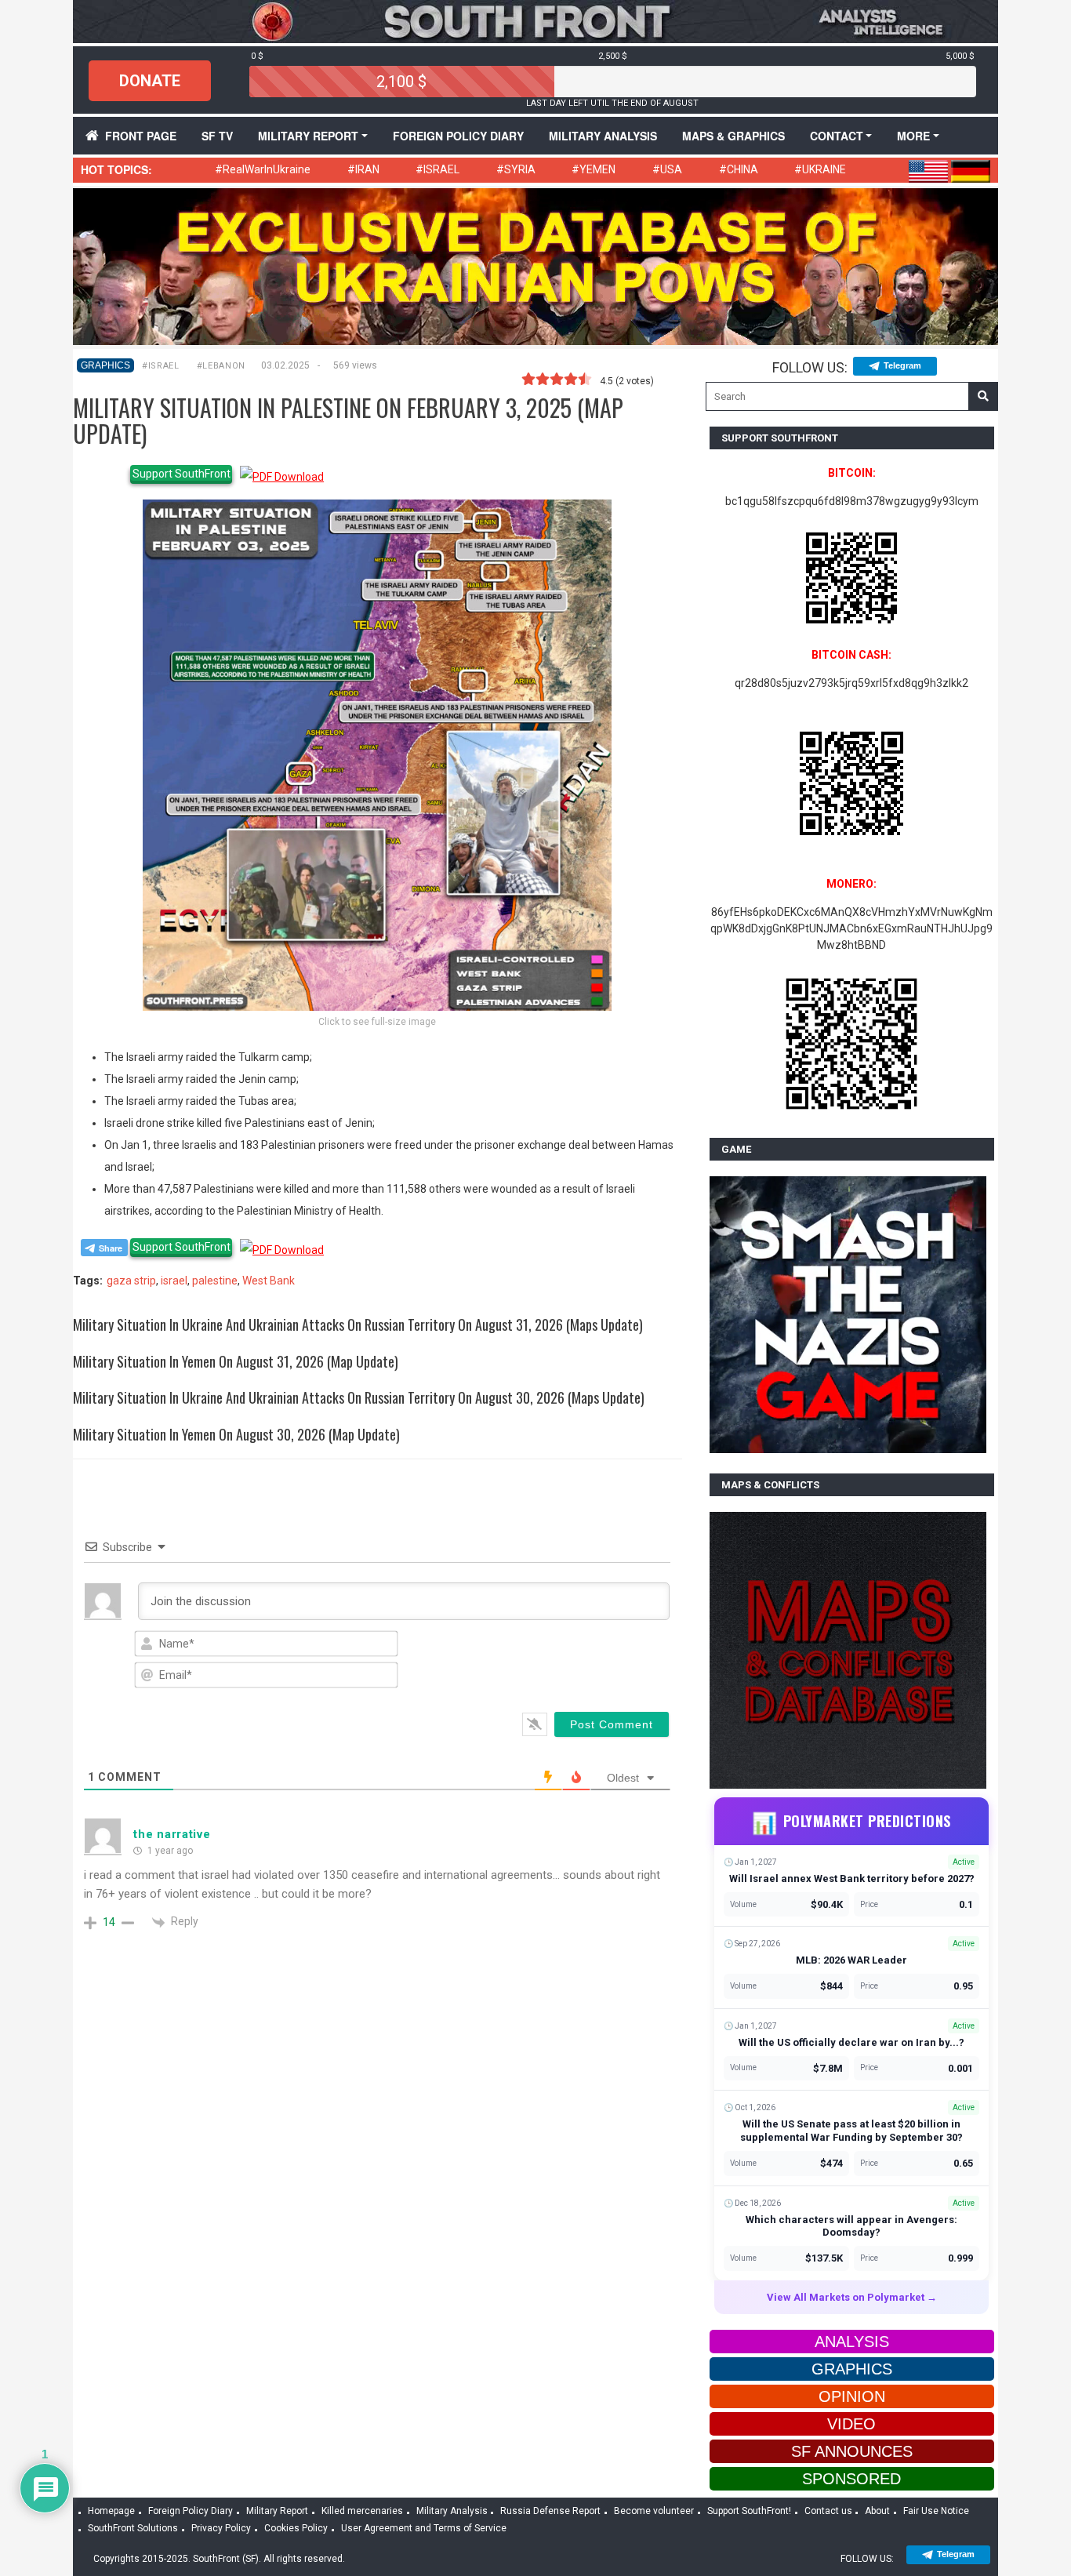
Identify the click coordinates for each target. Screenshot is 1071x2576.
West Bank (269, 1281)
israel (174, 1281)
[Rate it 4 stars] (571, 380)
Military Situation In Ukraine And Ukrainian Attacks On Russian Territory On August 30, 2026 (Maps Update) (359, 1397)
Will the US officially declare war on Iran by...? (851, 2042)
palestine (215, 1281)
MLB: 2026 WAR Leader (851, 1960)
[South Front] (535, 20)
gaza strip (131, 1281)
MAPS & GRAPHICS (733, 136)
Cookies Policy (296, 2528)
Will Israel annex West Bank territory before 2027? (852, 1878)
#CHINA (739, 169)
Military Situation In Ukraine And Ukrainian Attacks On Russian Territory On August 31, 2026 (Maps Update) (358, 1324)
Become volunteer (654, 2511)
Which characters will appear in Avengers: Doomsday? (851, 2226)
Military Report (308, 136)
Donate (150, 81)
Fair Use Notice (936, 2511)
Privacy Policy (221, 2528)
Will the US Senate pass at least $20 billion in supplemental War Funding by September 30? (851, 2131)
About (877, 2511)
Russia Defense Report (550, 2511)
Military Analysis (603, 136)
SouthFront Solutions (133, 2528)
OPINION (852, 2396)
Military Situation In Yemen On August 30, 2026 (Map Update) (236, 1434)
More (913, 136)
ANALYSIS (852, 2342)
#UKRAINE (820, 169)
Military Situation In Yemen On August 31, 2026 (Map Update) (236, 1361)
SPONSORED (851, 2479)
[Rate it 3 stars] (557, 380)
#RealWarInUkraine (263, 169)
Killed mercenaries (362, 2511)
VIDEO (851, 2424)
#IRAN (363, 169)
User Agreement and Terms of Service (424, 2528)
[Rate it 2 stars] (543, 380)
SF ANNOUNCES (852, 2451)
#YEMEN (594, 169)
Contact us (828, 2511)
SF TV (217, 136)
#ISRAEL (437, 169)
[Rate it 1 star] (528, 380)
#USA (667, 169)
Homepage (111, 2511)
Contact (837, 136)
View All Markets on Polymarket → (852, 2297)
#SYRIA (516, 169)
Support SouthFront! (749, 2511)
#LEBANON (221, 366)
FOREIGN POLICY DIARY (458, 136)
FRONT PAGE (141, 136)
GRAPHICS (105, 365)
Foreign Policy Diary (191, 2511)
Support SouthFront (182, 474)
